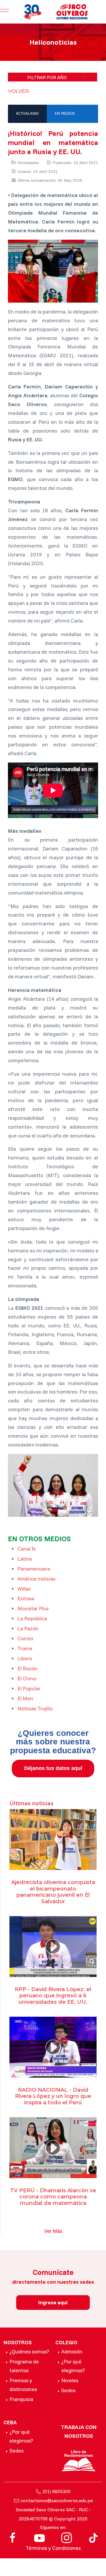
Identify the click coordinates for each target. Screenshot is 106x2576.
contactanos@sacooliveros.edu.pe (57, 2500)
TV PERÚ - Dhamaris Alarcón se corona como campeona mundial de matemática (53, 2197)
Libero (25, 1658)
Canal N (26, 1549)
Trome (25, 1648)
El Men (25, 1698)
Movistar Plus (33, 1608)
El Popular (29, 1688)
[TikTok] (93, 2537)
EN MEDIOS (65, 114)
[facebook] (13, 2537)
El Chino (27, 1678)
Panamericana (34, 1569)
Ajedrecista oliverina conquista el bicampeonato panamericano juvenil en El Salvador (53, 1892)
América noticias (36, 1579)
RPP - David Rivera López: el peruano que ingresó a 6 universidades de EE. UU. (53, 1996)
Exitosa (26, 1598)
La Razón (28, 1628)
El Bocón (28, 1668)
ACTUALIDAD (27, 114)
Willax (24, 1589)
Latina (25, 1559)
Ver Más (53, 2231)
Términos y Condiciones (53, 2548)
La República (32, 1618)
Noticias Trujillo (35, 1708)
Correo (25, 1638)
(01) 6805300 (57, 2491)
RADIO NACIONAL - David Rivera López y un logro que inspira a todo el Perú (53, 2096)
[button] (53, 77)
